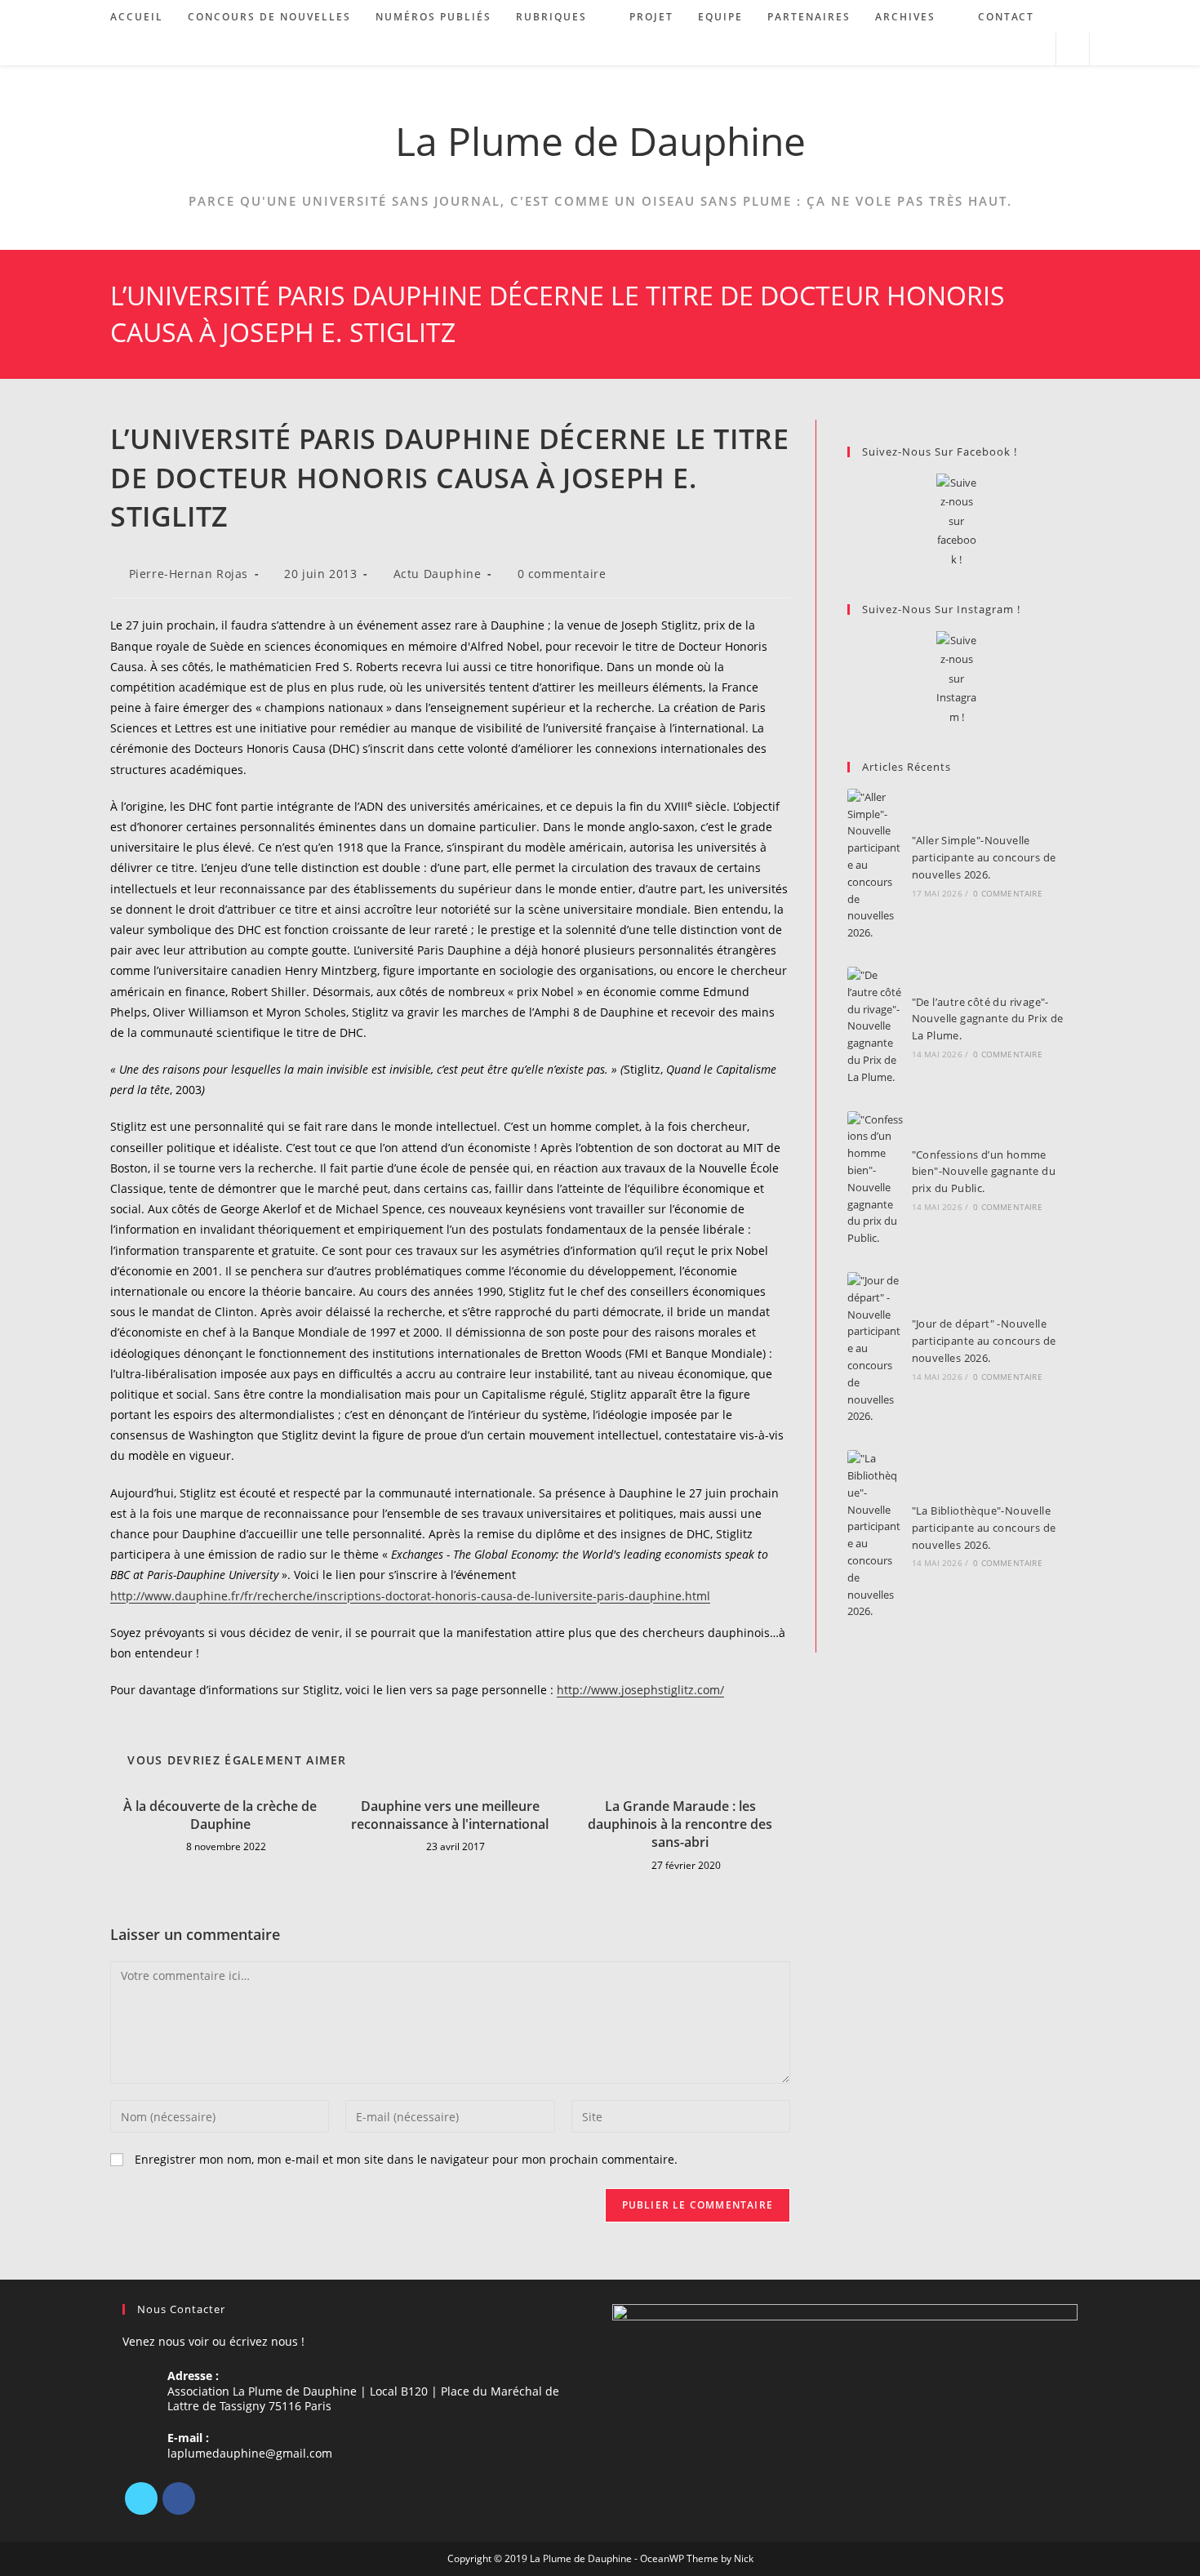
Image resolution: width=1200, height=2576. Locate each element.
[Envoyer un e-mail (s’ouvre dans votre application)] (1036, 49)
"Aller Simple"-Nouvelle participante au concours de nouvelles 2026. (984, 857)
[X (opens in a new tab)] (970, 49)
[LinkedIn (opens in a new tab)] (1014, 49)
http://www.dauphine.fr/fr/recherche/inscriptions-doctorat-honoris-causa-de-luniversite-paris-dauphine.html (410, 1596)
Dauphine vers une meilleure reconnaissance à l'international (450, 1815)
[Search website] (1073, 50)
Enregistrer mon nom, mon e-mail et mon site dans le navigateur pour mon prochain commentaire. (406, 2159)
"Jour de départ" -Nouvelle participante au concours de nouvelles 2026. (984, 1341)
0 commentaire (562, 574)
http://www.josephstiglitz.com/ (640, 1690)
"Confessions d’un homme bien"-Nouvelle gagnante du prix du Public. (984, 1172)
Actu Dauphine (438, 574)
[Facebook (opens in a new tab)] (992, 49)
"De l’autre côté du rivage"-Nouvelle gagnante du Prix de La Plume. (988, 1019)
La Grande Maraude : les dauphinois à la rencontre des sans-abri (680, 1824)
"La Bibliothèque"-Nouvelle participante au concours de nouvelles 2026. (984, 1528)
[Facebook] (179, 2498)
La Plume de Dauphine (600, 141)
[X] (141, 2498)
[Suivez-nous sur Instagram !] (956, 679)
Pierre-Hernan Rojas (189, 574)
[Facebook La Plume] (956, 521)
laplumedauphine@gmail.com (250, 2453)
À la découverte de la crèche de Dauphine (220, 1815)
